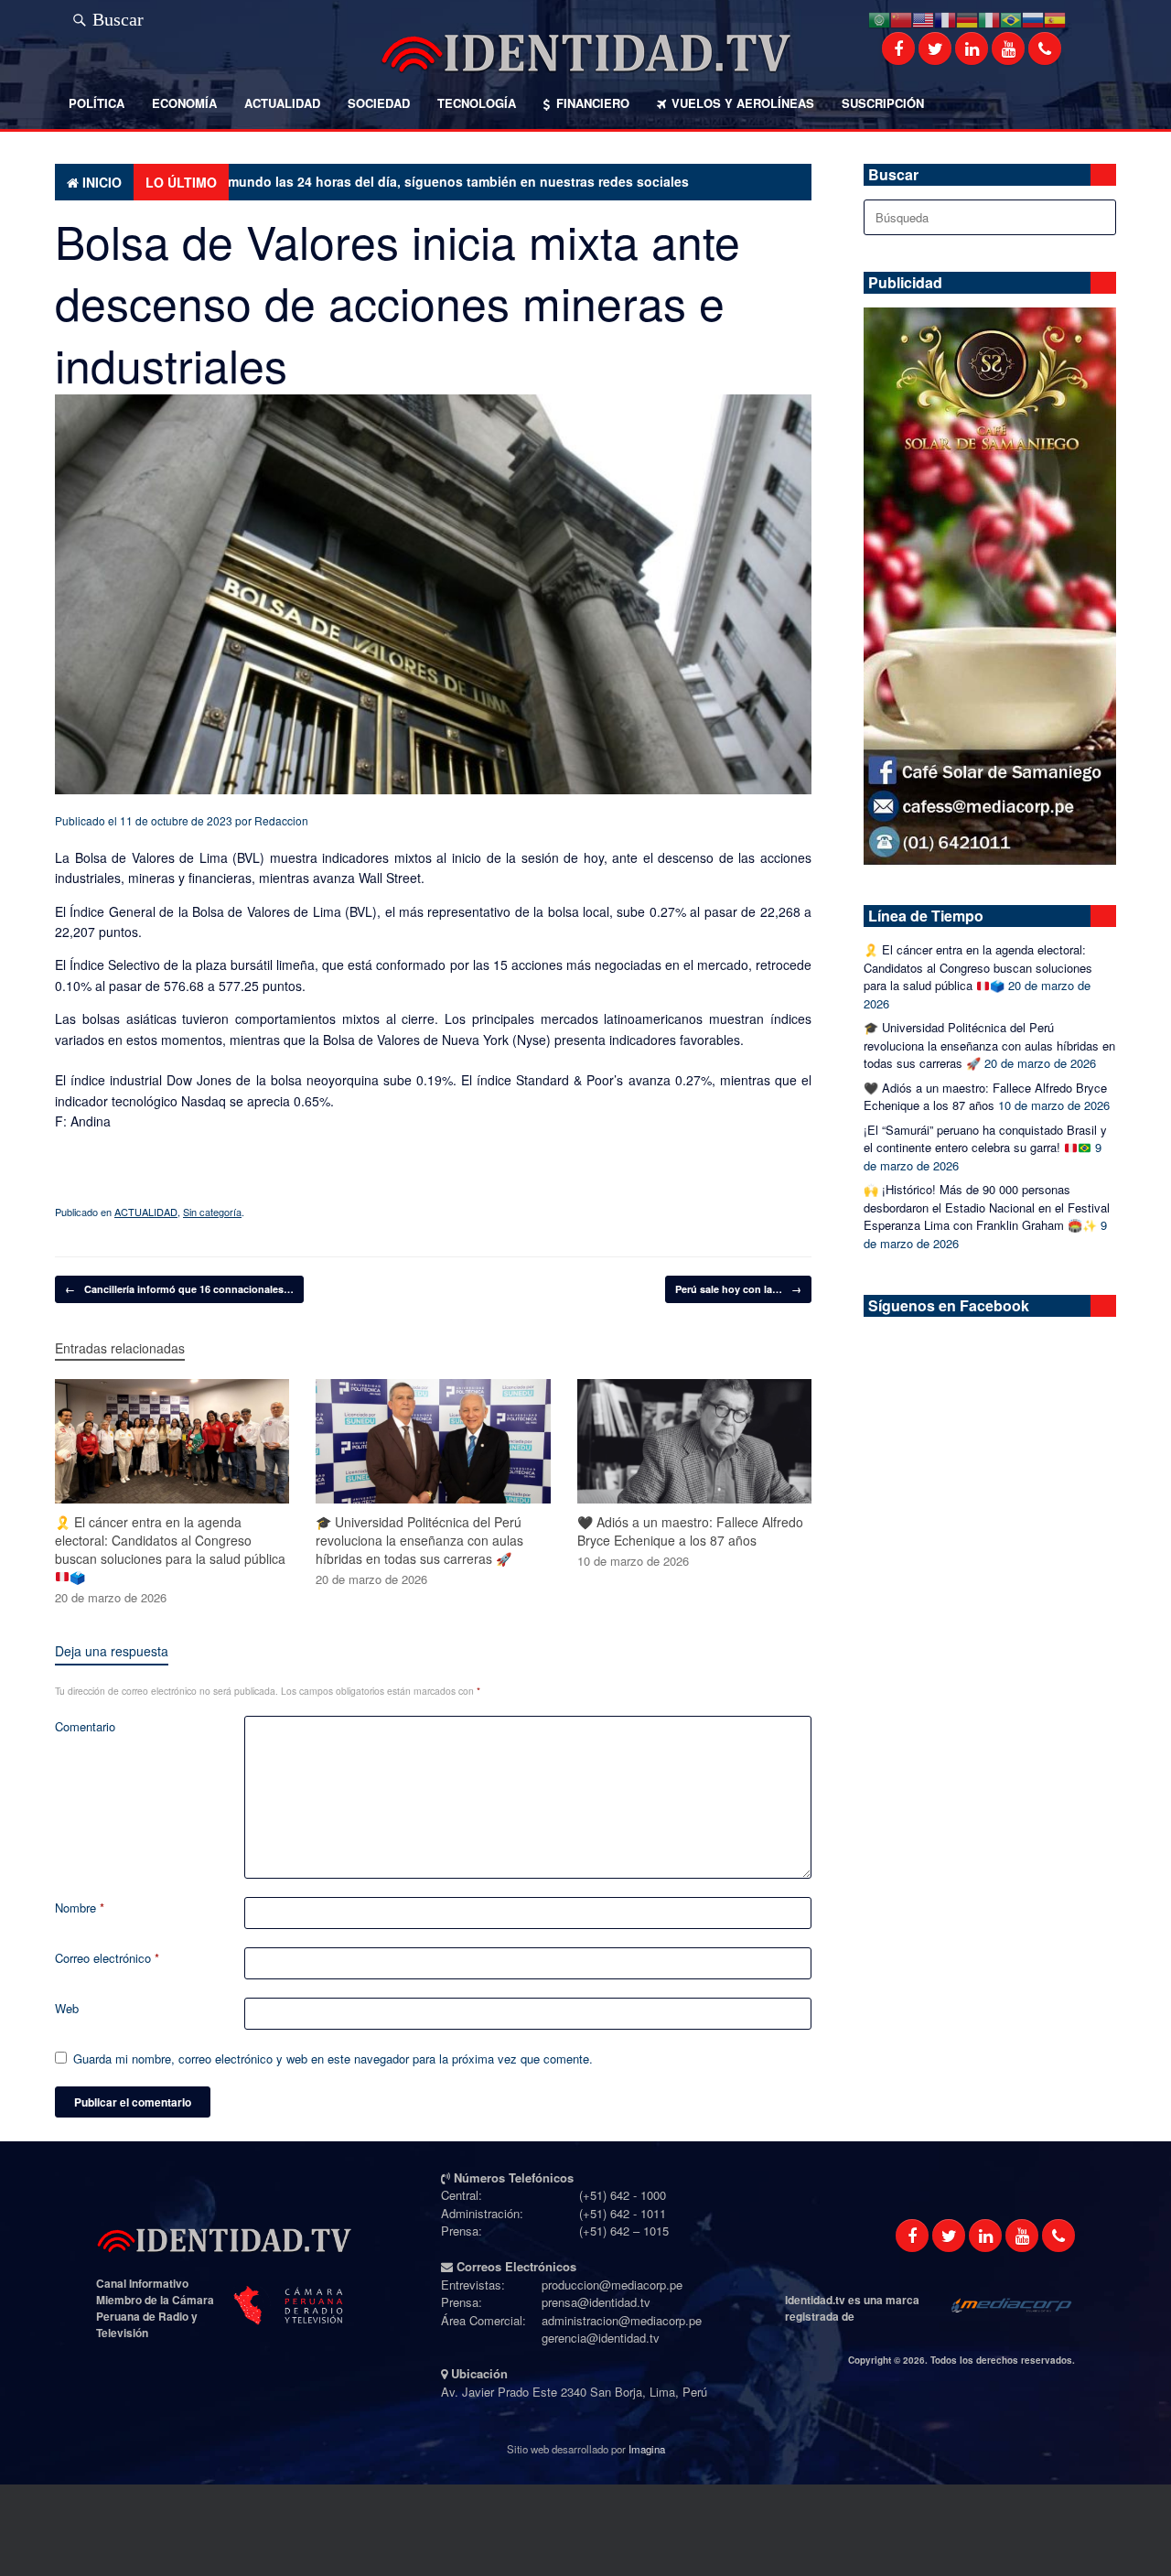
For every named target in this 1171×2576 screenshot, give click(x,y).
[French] (945, 18)
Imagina (647, 2449)
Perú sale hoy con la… (738, 1289)
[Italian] (989, 18)
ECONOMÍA (184, 103)
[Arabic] (879, 18)
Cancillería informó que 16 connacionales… (179, 1289)
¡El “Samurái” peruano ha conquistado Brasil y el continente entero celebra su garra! (985, 1139)
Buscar (118, 16)
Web (67, 2008)
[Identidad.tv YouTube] (1008, 49)
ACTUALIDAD (282, 103)
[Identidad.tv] (585, 53)
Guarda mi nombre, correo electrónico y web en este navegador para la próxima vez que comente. (333, 2059)
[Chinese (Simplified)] (901, 18)
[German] (967, 18)
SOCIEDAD (379, 103)
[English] (923, 18)
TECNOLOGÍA (477, 103)
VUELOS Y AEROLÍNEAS (743, 103)
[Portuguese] (1011, 18)
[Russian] (1033, 18)
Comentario (85, 1726)
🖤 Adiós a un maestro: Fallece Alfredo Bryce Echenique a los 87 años (985, 1097)
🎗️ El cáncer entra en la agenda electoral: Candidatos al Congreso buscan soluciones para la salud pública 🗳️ (978, 967)
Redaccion (281, 820)
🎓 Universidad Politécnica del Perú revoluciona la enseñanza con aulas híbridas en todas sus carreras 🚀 (989, 1045)
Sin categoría (212, 1212)
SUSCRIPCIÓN (883, 103)
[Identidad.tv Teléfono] (1045, 49)
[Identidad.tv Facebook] (898, 49)
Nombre (80, 1908)
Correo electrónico (107, 1958)
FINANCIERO (593, 103)
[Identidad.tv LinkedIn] (972, 49)
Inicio (102, 182)
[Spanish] (1055, 18)
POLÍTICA (97, 103)
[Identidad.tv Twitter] (935, 49)
